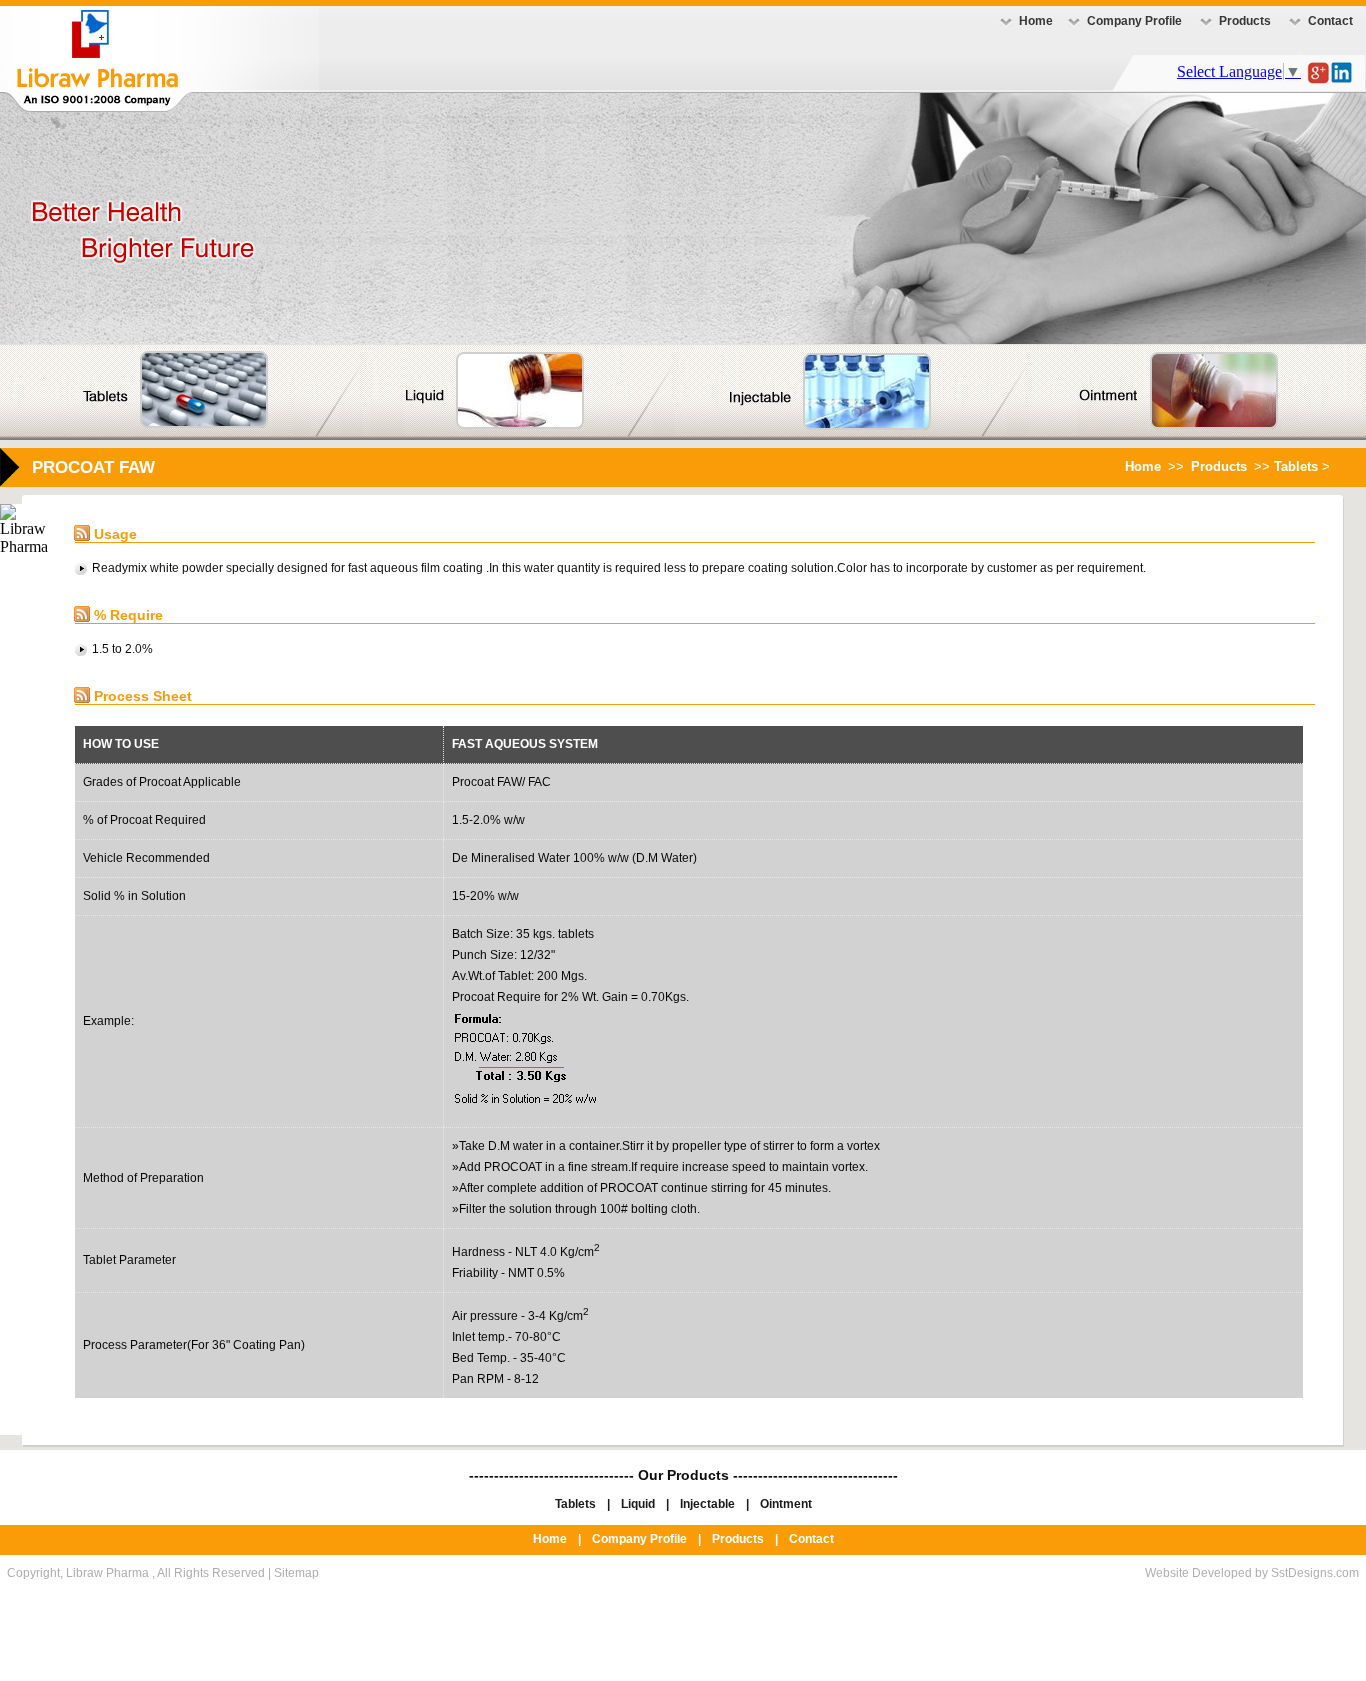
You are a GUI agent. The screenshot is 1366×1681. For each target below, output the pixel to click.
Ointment (786, 1504)
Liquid (638, 1504)
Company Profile (1134, 21)
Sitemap (296, 1573)
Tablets (575, 1504)
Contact (1330, 21)
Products (1245, 21)
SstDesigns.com (1315, 1573)
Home (1036, 21)
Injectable (707, 1504)
